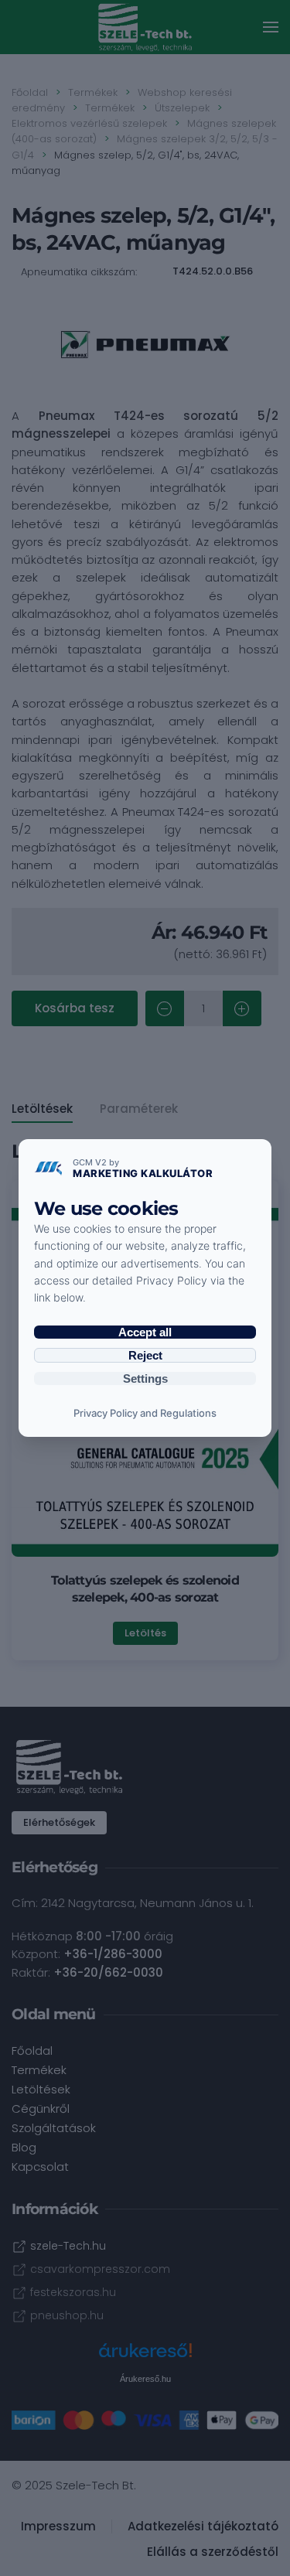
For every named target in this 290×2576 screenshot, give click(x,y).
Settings (145, 1378)
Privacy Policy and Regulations (145, 1413)
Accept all (145, 1332)
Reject (145, 1355)
